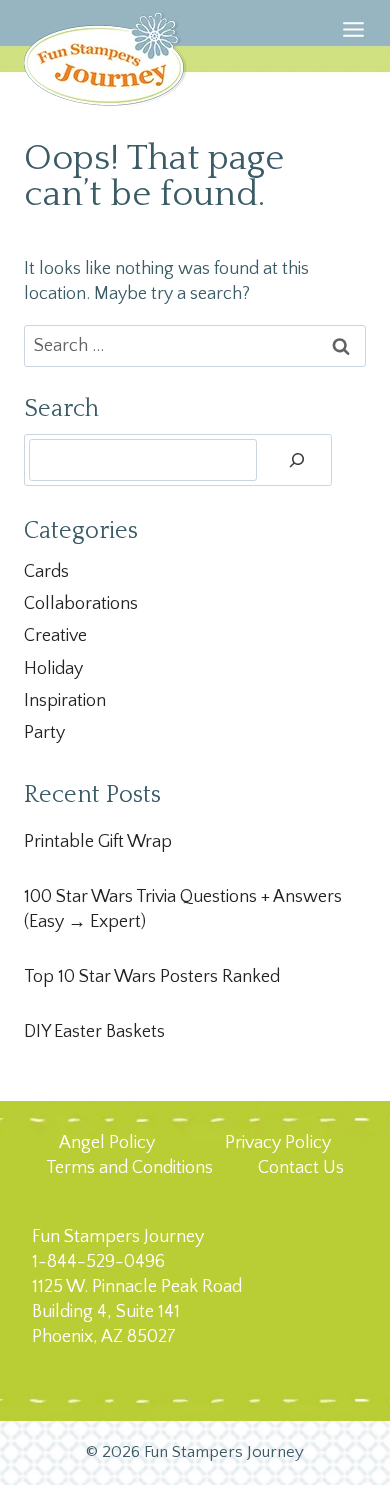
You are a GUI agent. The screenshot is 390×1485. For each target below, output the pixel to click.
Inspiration (65, 701)
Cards (46, 572)
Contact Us (301, 1168)
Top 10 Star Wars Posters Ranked (152, 977)
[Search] (297, 460)
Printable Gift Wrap (98, 842)
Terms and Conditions (129, 1168)
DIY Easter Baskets (94, 1032)
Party (44, 733)
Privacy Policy (278, 1143)
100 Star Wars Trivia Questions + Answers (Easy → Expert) (183, 909)
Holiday (53, 669)
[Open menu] (353, 54)
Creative (55, 636)
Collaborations (81, 604)
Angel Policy (107, 1143)
